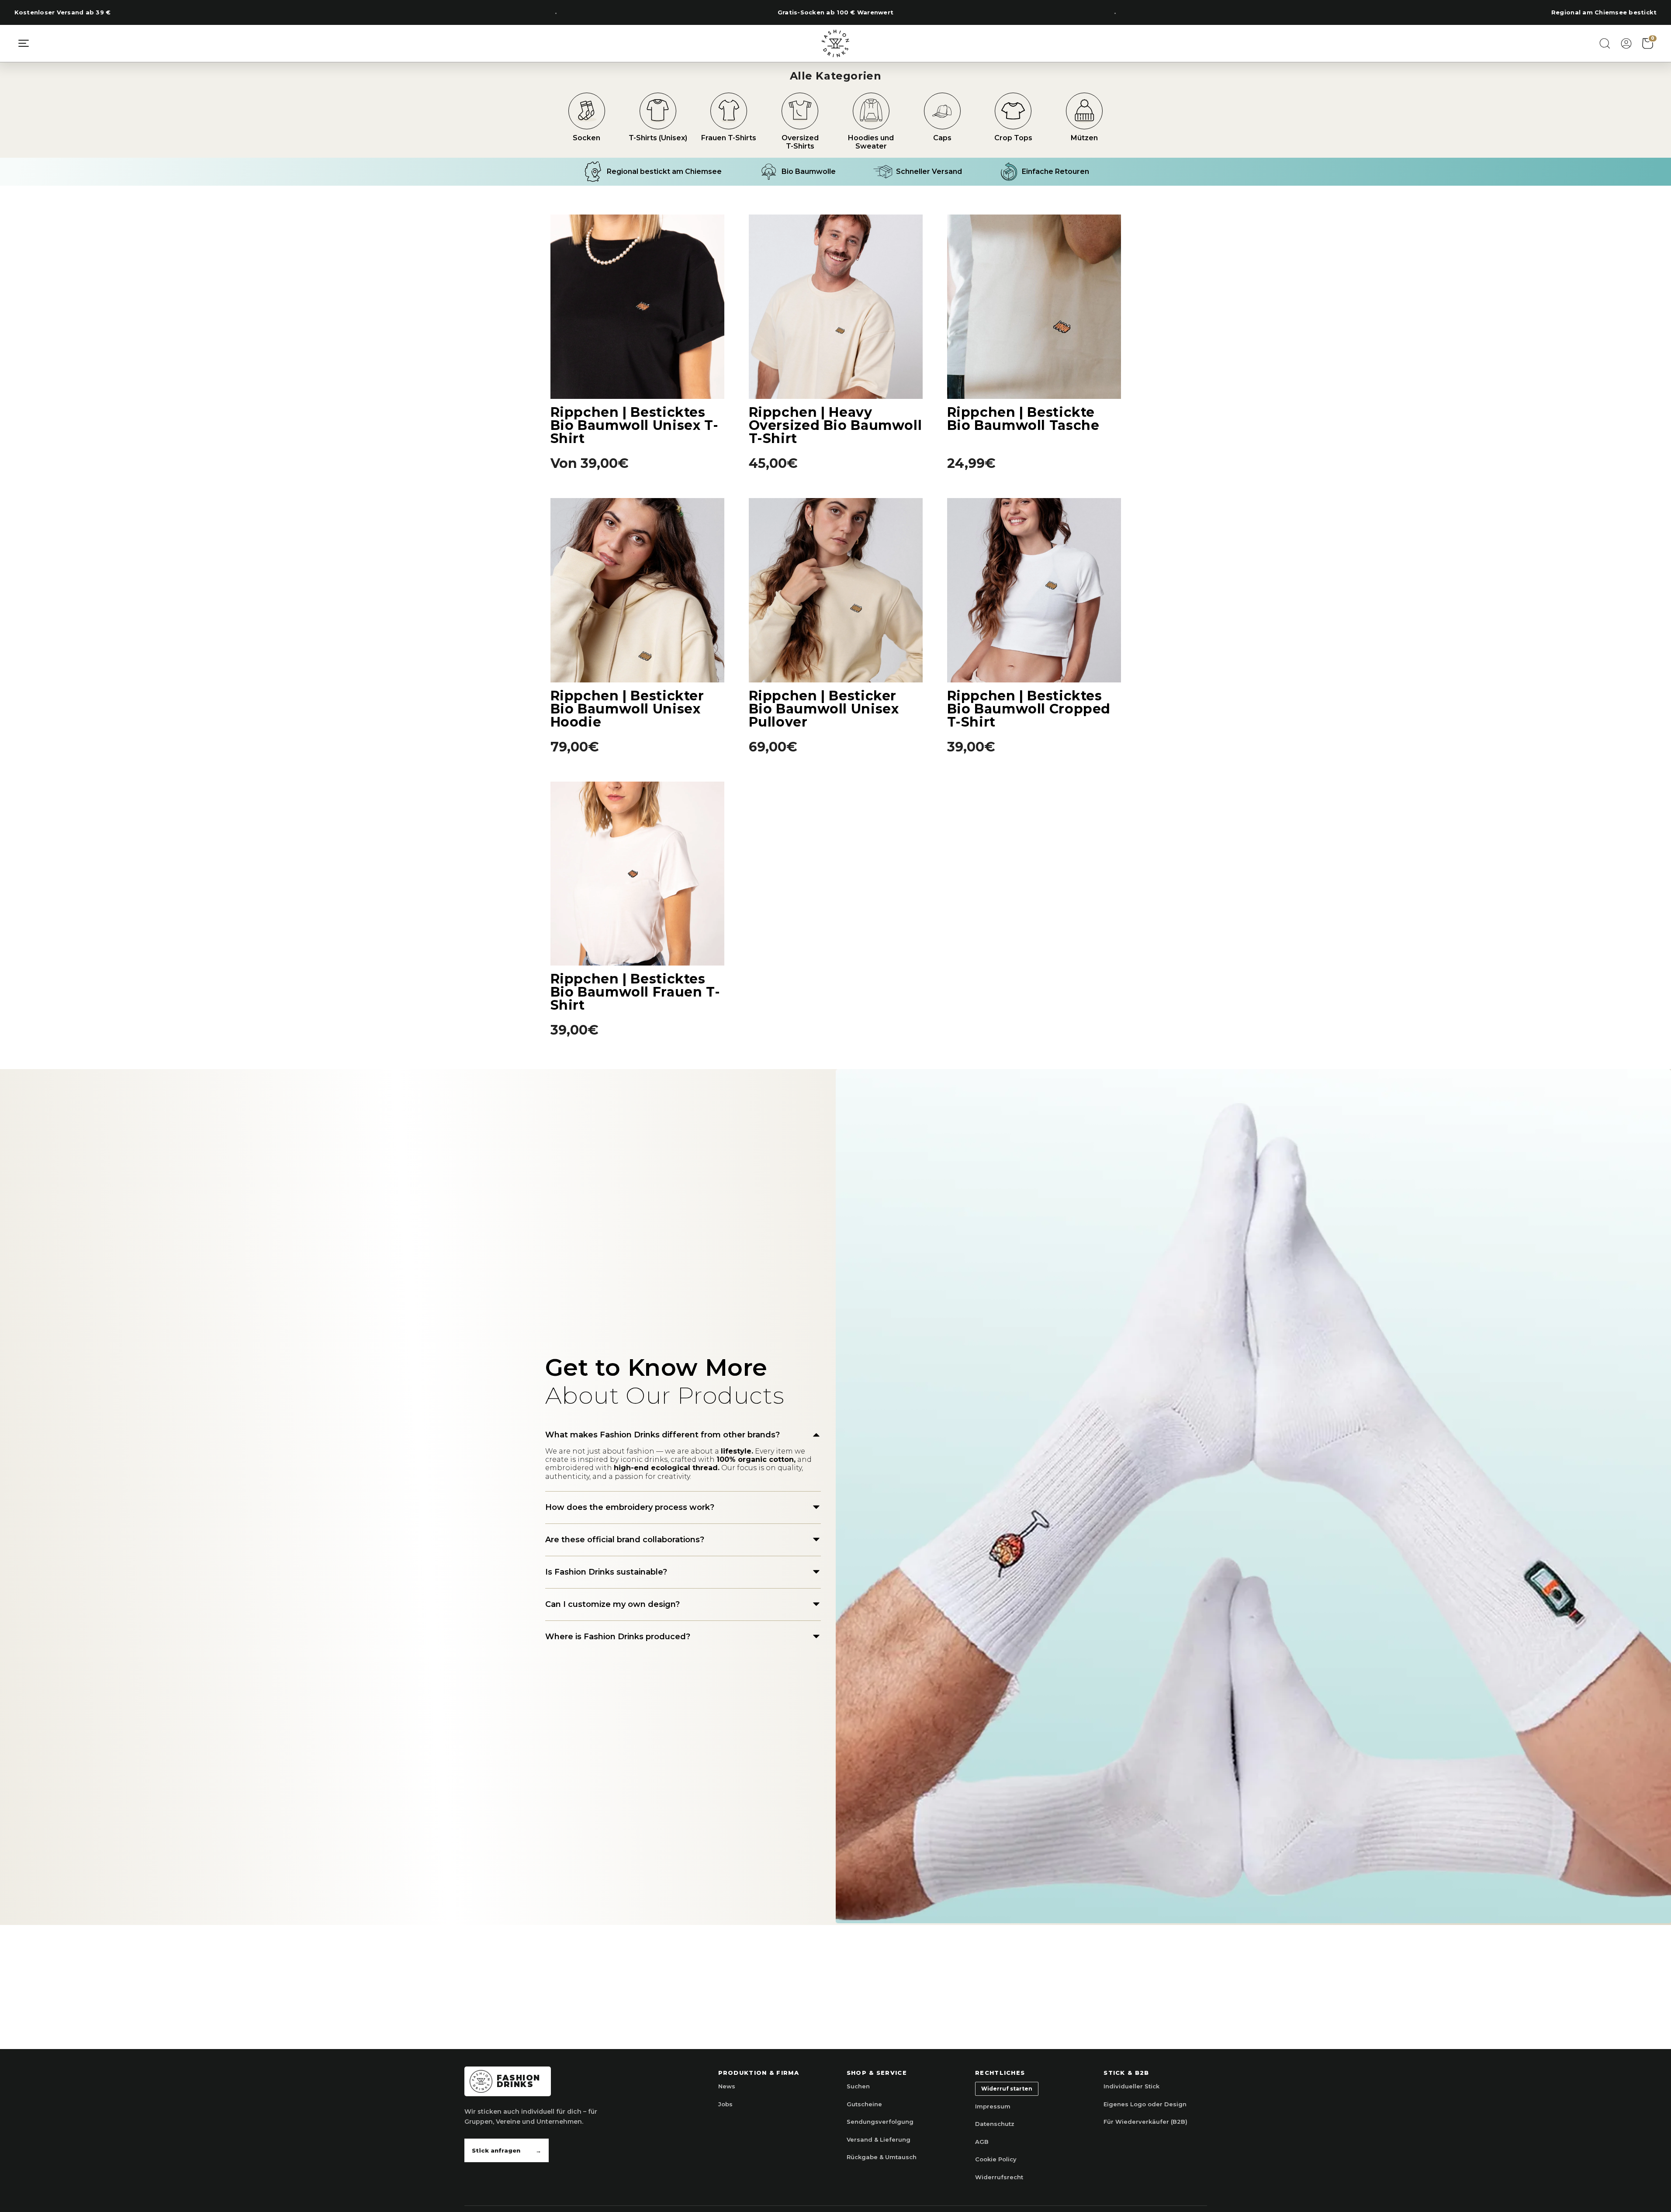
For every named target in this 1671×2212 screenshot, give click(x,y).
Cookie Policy (996, 2159)
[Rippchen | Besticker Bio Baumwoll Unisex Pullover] (836, 590)
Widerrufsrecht (999, 2177)
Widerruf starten (1007, 2089)
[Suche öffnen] (1605, 43)
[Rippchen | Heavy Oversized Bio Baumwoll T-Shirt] (836, 307)
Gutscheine (864, 2104)
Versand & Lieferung (879, 2139)
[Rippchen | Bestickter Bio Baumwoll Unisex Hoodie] (637, 590)
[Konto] (1626, 43)
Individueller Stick (1131, 2086)
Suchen (858, 2086)
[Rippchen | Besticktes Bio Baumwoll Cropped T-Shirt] (1034, 590)
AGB (982, 2142)
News (727, 2086)
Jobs (725, 2104)
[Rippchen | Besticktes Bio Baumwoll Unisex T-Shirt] (637, 307)
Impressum (993, 2106)
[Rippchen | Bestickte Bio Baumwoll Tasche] (1034, 307)
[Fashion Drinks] (836, 43)
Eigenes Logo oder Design (1145, 2104)
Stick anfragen (507, 2150)
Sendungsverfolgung (880, 2122)
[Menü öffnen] (24, 43)
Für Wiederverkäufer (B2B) (1145, 2122)
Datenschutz (995, 2124)
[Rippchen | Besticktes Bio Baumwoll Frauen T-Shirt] (637, 874)
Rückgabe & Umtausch (882, 2157)
